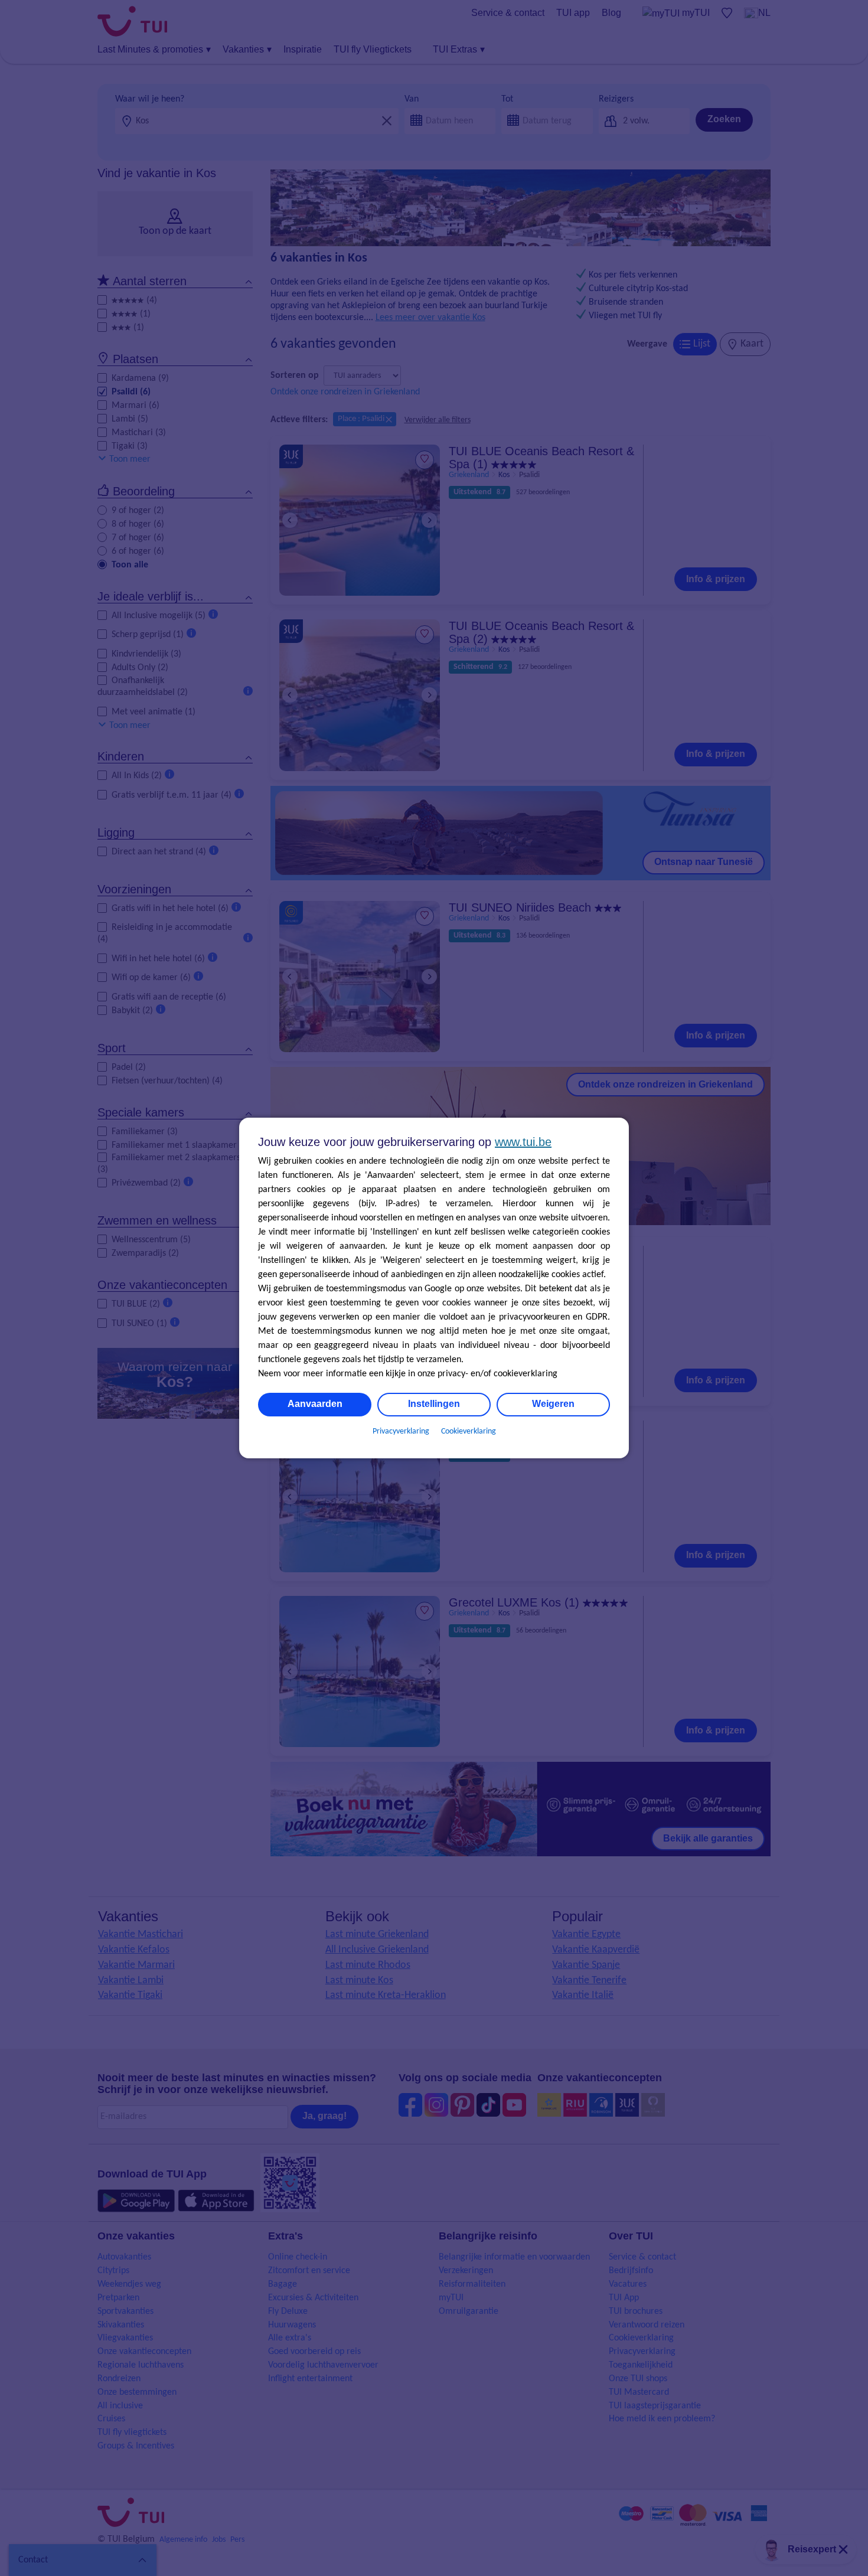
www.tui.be (523, 1142)
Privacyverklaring (401, 1431)
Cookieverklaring (469, 1431)
